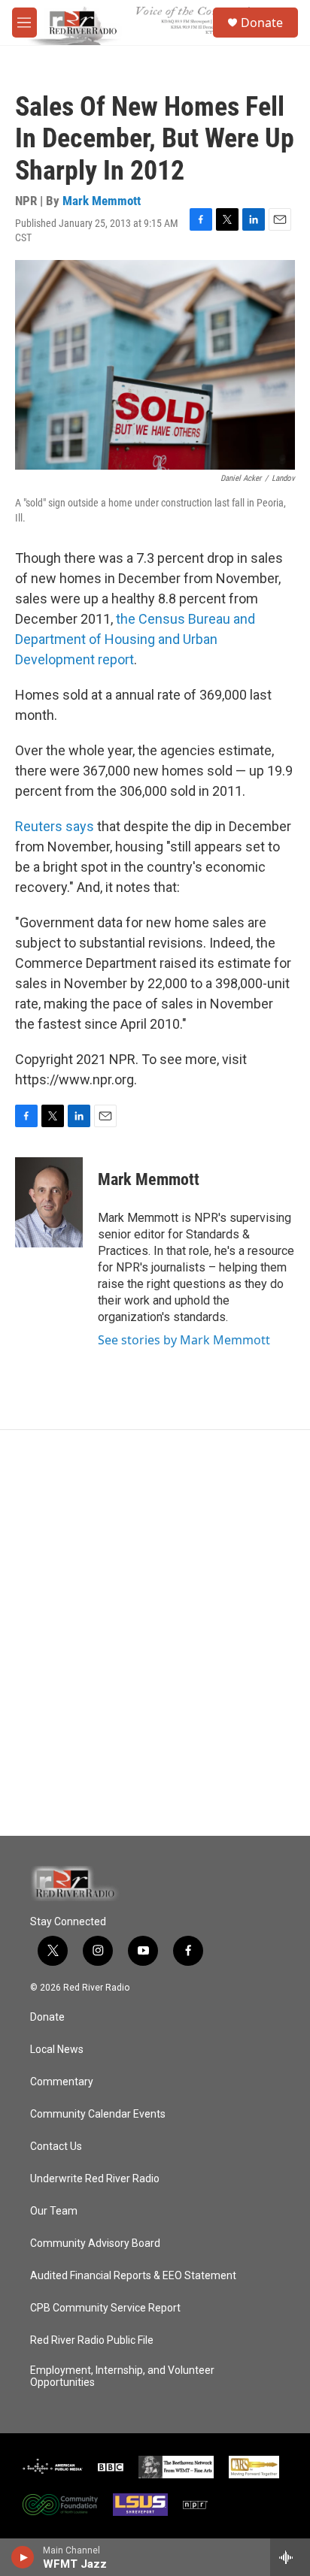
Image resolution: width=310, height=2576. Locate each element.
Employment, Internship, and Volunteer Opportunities (122, 2376)
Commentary (62, 2082)
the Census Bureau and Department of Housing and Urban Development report (135, 639)
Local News (57, 2050)
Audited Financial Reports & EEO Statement (133, 2276)
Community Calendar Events (98, 2114)
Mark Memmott (102, 201)
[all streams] (290, 2557)
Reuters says (55, 826)
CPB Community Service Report (105, 2308)
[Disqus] (155, 1633)
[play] (23, 2557)
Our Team (54, 2211)
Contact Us (56, 2147)
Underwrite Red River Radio (95, 2179)
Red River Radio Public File (92, 2340)
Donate (262, 23)
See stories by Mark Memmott (184, 1340)
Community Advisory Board (95, 2243)
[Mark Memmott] (49, 1202)
